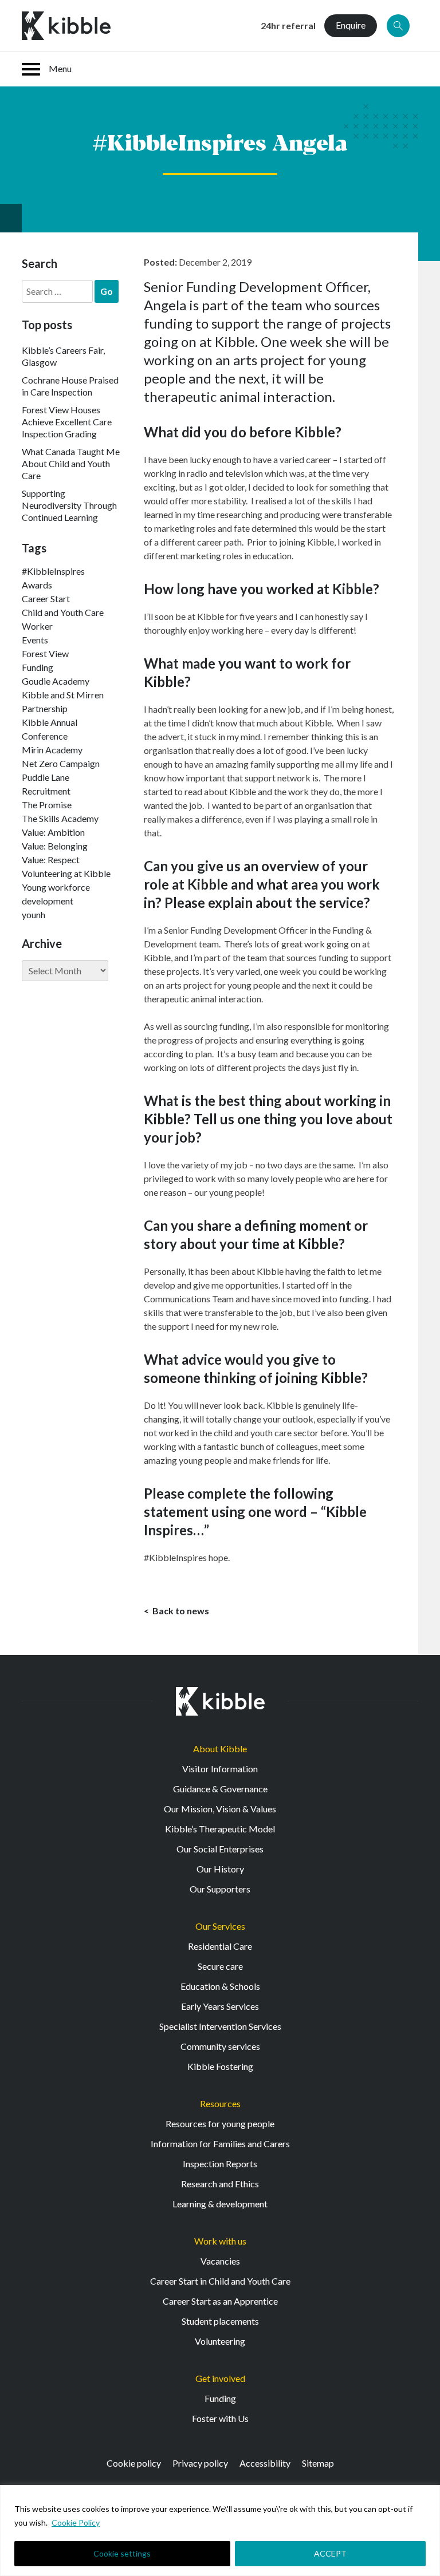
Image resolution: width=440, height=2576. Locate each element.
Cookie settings (122, 2553)
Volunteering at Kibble (66, 873)
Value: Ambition (53, 832)
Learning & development (220, 2204)
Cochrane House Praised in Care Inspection (70, 386)
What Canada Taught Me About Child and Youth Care (71, 463)
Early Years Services (220, 2006)
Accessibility (265, 2463)
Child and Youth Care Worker (63, 619)
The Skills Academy (60, 818)
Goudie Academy (56, 681)
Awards (37, 585)
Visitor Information (220, 1769)
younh (34, 914)
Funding (38, 667)
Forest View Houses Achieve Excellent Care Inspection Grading (67, 422)
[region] (220, 2530)
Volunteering (220, 2341)
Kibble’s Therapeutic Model (220, 1829)
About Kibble (220, 1749)
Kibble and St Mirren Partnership (63, 702)
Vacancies (220, 2261)
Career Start (46, 598)
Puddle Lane (46, 777)
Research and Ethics (220, 2184)
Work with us (220, 2241)
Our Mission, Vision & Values (220, 1809)
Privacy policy (200, 2463)
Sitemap (318, 2463)
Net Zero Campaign (61, 763)
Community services (220, 2046)
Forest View (45, 653)
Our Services (220, 1926)
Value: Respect (51, 860)
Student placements (220, 2321)
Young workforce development (56, 894)
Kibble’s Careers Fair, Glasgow (63, 356)
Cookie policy (134, 2463)
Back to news (180, 1611)
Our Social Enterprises (220, 1849)
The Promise (47, 805)
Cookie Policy (76, 2522)
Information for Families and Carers (220, 2144)
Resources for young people (220, 2123)
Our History (220, 1869)
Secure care (220, 1966)
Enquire (351, 25)
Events (35, 640)
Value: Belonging (55, 846)
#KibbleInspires (53, 571)
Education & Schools (220, 1986)
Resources (220, 2103)
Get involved (220, 2378)
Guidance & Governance (220, 1789)
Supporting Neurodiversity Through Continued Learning (69, 505)
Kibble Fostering (220, 2066)
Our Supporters (220, 1889)
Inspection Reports (220, 2164)
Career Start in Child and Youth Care (220, 2281)
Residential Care (220, 1946)
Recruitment (46, 791)
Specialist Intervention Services (220, 2026)
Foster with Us (220, 2418)
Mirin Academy (52, 750)
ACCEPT (330, 2553)
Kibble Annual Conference (50, 729)
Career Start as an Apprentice (220, 2301)
